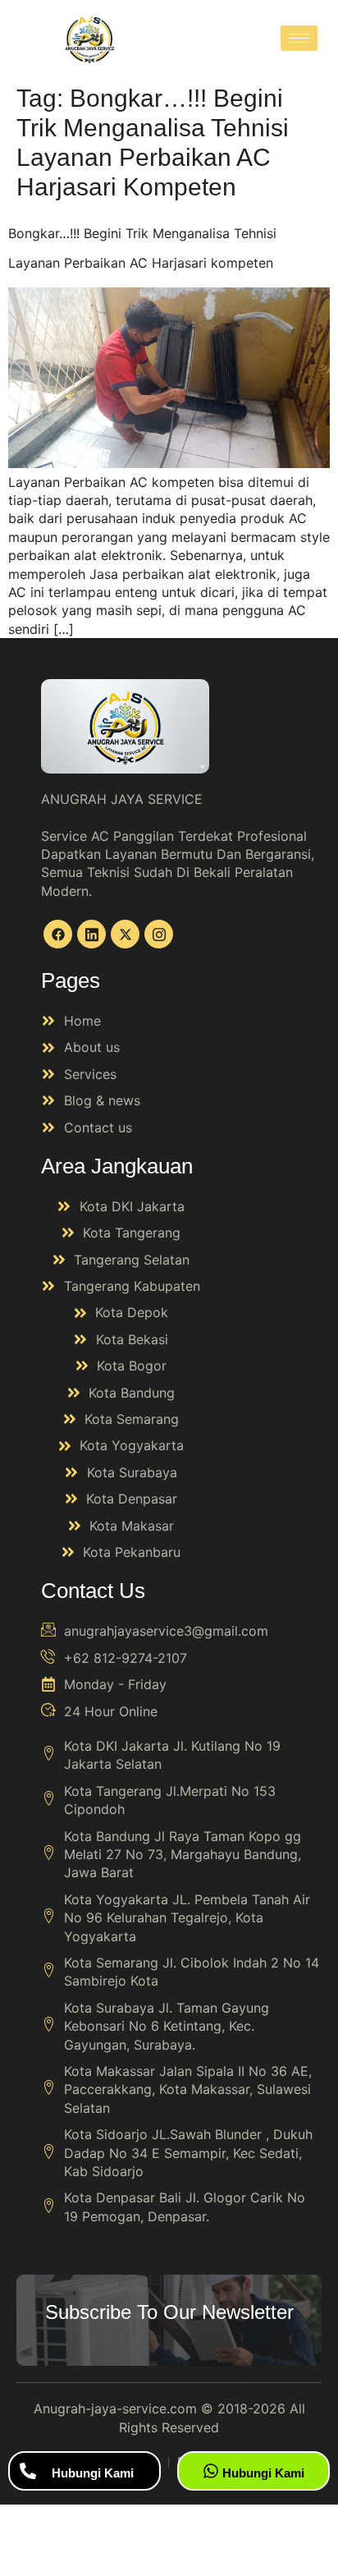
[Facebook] (58, 934)
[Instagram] (159, 934)
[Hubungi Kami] (28, 2471)
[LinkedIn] (91, 934)
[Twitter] (125, 934)
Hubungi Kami (93, 2473)
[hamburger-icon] (299, 38)
